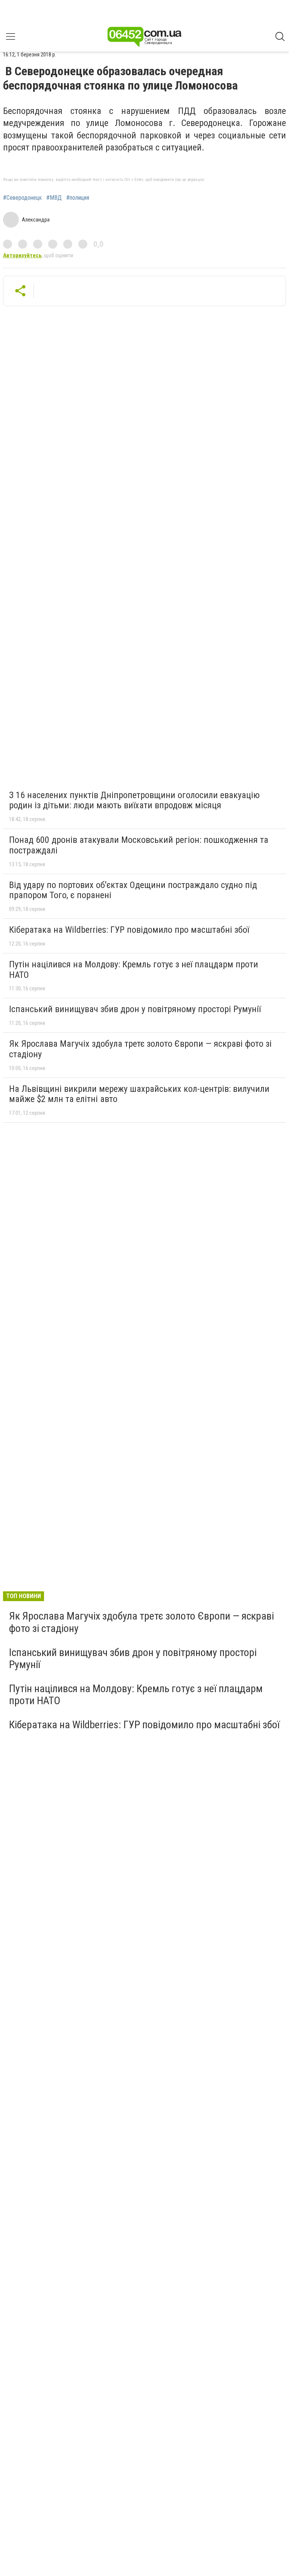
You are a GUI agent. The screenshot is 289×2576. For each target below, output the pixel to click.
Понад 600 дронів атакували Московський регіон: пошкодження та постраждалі (139, 845)
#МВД (54, 198)
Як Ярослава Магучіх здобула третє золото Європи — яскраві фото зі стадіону (140, 1049)
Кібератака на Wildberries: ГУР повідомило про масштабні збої (129, 930)
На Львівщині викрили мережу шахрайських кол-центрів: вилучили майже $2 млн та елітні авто (139, 1094)
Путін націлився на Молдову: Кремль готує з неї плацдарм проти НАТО (134, 970)
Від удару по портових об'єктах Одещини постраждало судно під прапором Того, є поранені (133, 890)
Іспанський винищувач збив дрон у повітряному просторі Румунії (135, 1009)
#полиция (78, 198)
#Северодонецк (22, 198)
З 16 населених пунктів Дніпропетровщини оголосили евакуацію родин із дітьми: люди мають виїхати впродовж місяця (134, 800)
